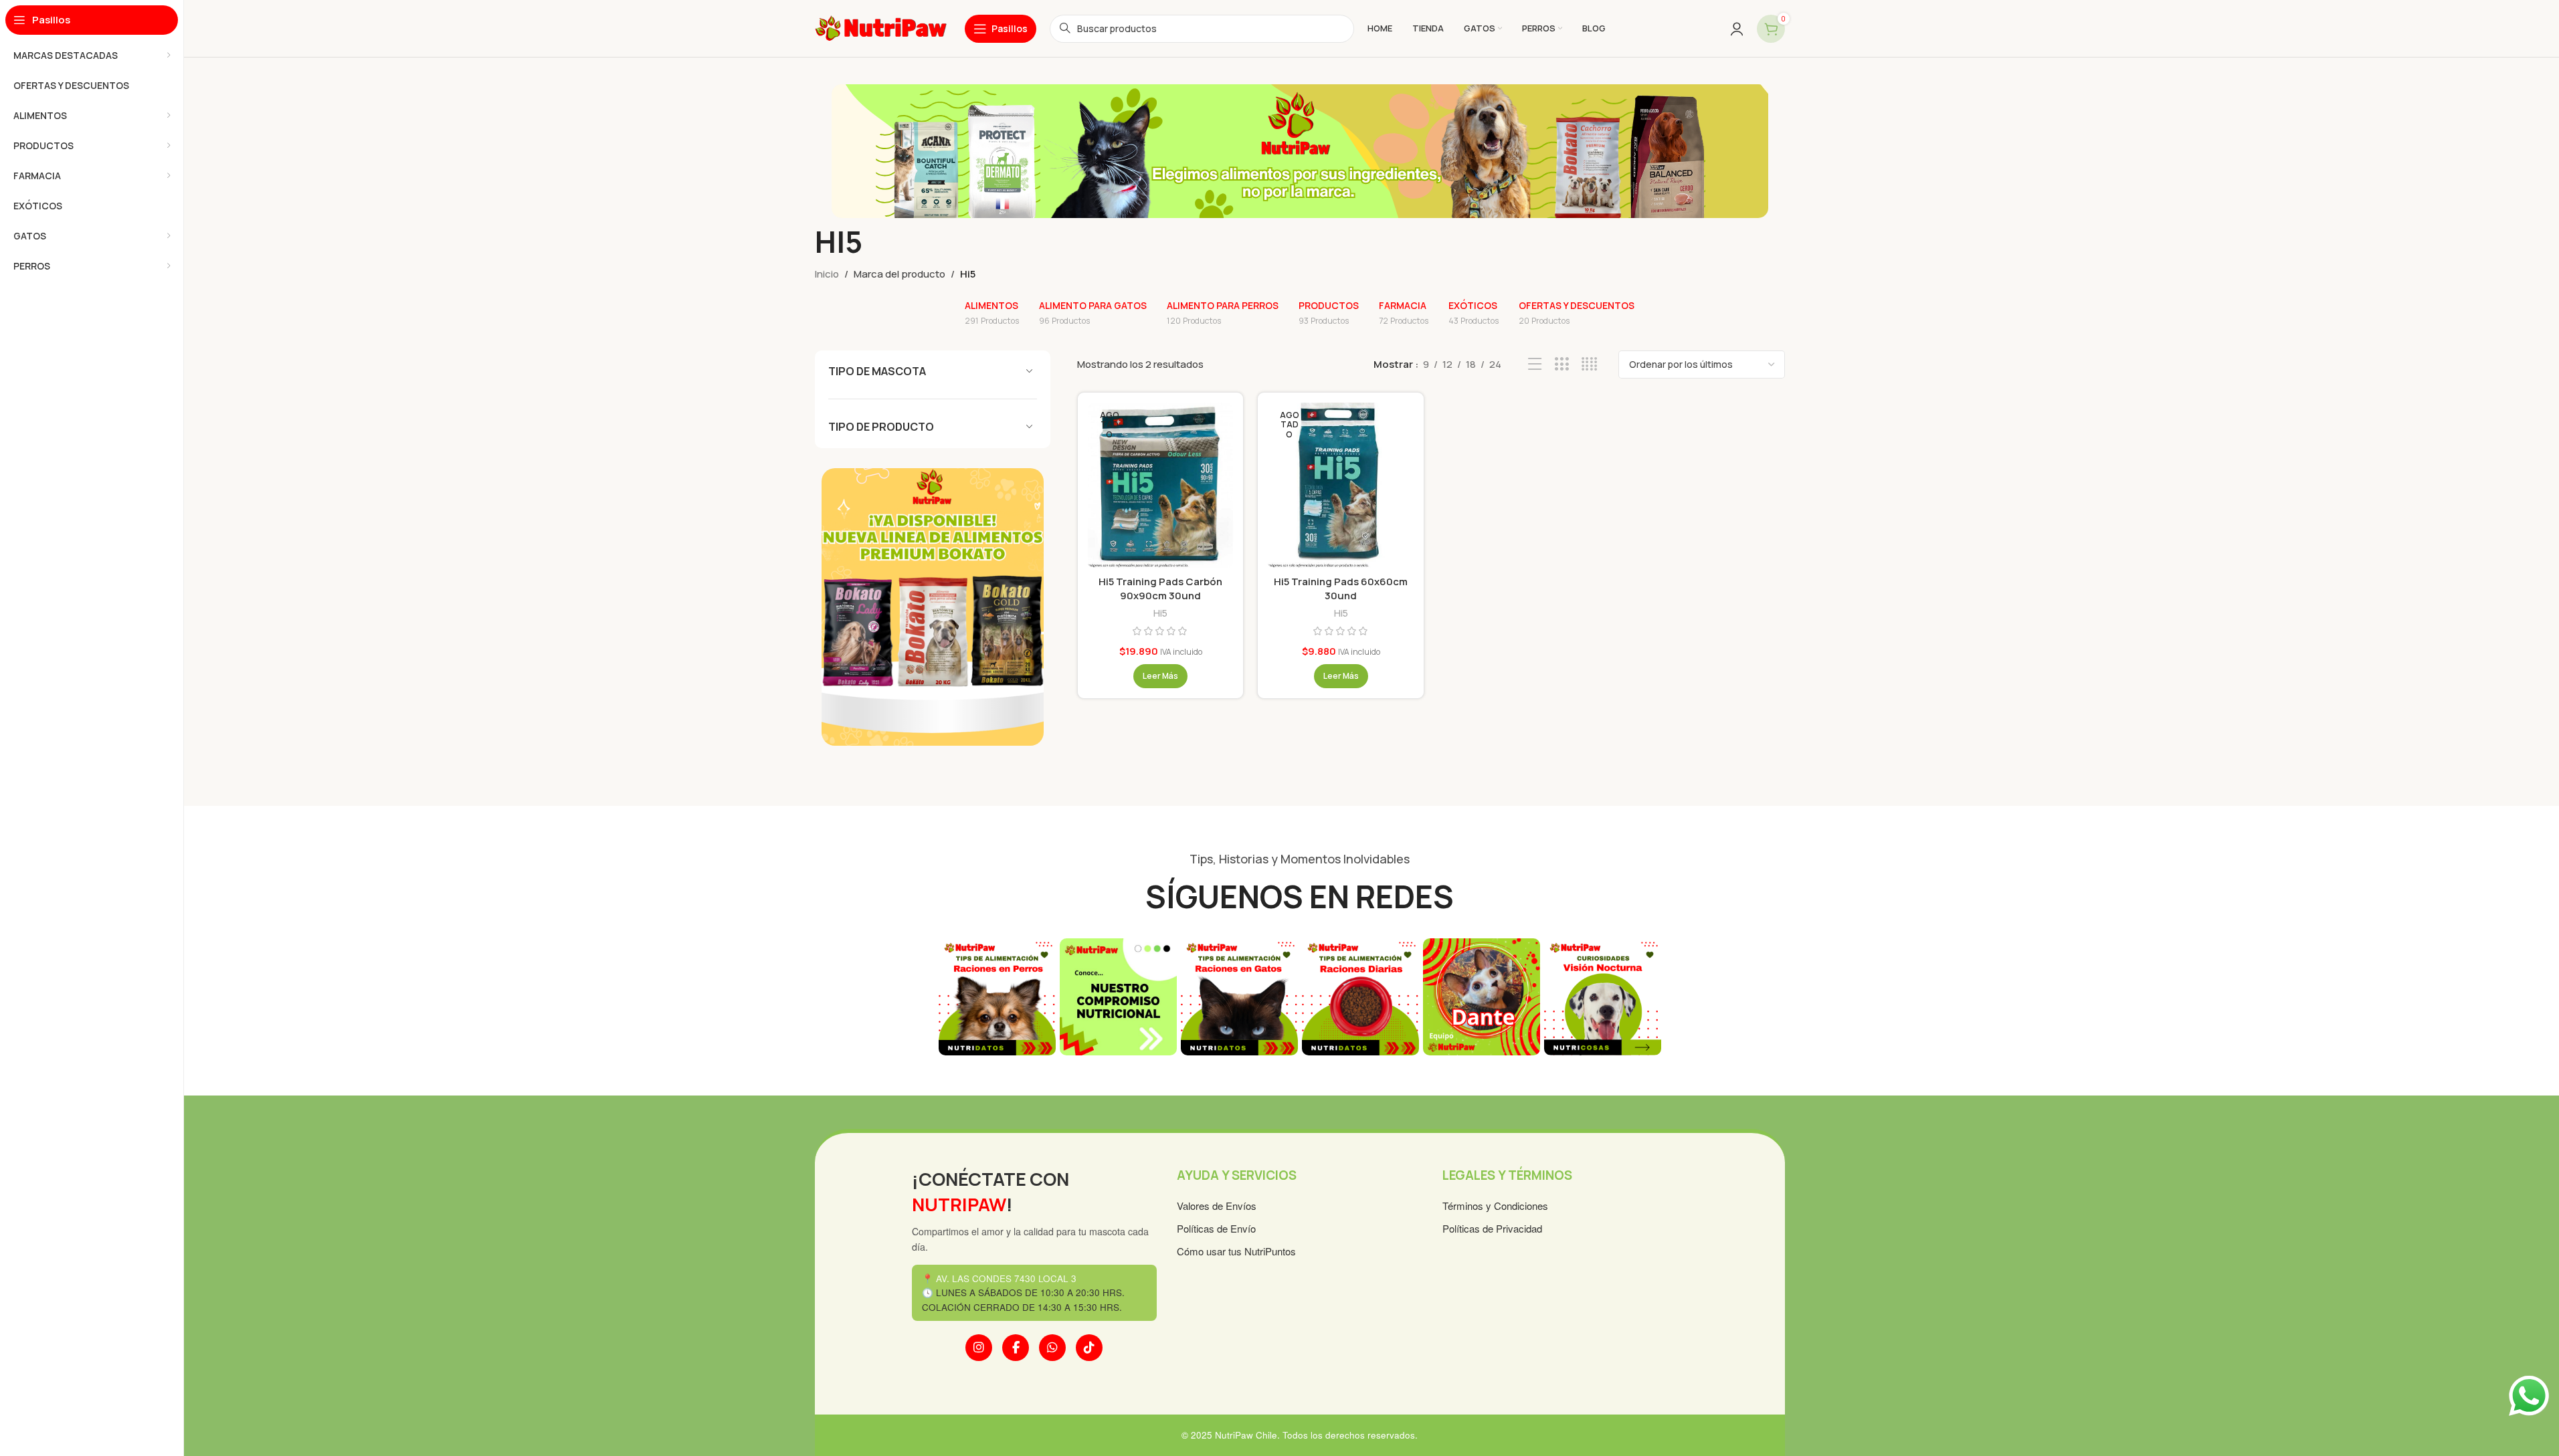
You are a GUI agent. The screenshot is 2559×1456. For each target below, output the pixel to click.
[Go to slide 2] (1260, 1072)
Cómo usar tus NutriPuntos (1236, 1251)
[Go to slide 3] (1273, 1072)
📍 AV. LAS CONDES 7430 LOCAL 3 (999, 1278)
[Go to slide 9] (1353, 1072)
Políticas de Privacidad (1492, 1228)
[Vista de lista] (1535, 364)
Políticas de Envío (1216, 1228)
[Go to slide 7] (1327, 1072)
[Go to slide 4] (1287, 1072)
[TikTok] (1089, 1348)
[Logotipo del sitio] (881, 28)
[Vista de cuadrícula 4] (1589, 364)
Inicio (827, 274)
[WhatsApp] (1052, 1348)
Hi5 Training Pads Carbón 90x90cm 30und (1160, 589)
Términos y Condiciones (1495, 1206)
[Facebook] (1016, 1348)
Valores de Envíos (1217, 1206)
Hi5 (1160, 613)
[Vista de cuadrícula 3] (1562, 364)
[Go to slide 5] (1300, 1072)
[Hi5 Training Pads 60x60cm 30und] (1340, 486)
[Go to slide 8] (1340, 1072)
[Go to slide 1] (1246, 1072)
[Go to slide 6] (1313, 1072)
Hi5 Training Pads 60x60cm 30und (1341, 589)
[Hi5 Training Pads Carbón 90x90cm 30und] (1160, 486)
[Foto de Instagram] (997, 997)
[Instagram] (979, 1348)
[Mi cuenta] (1737, 29)
